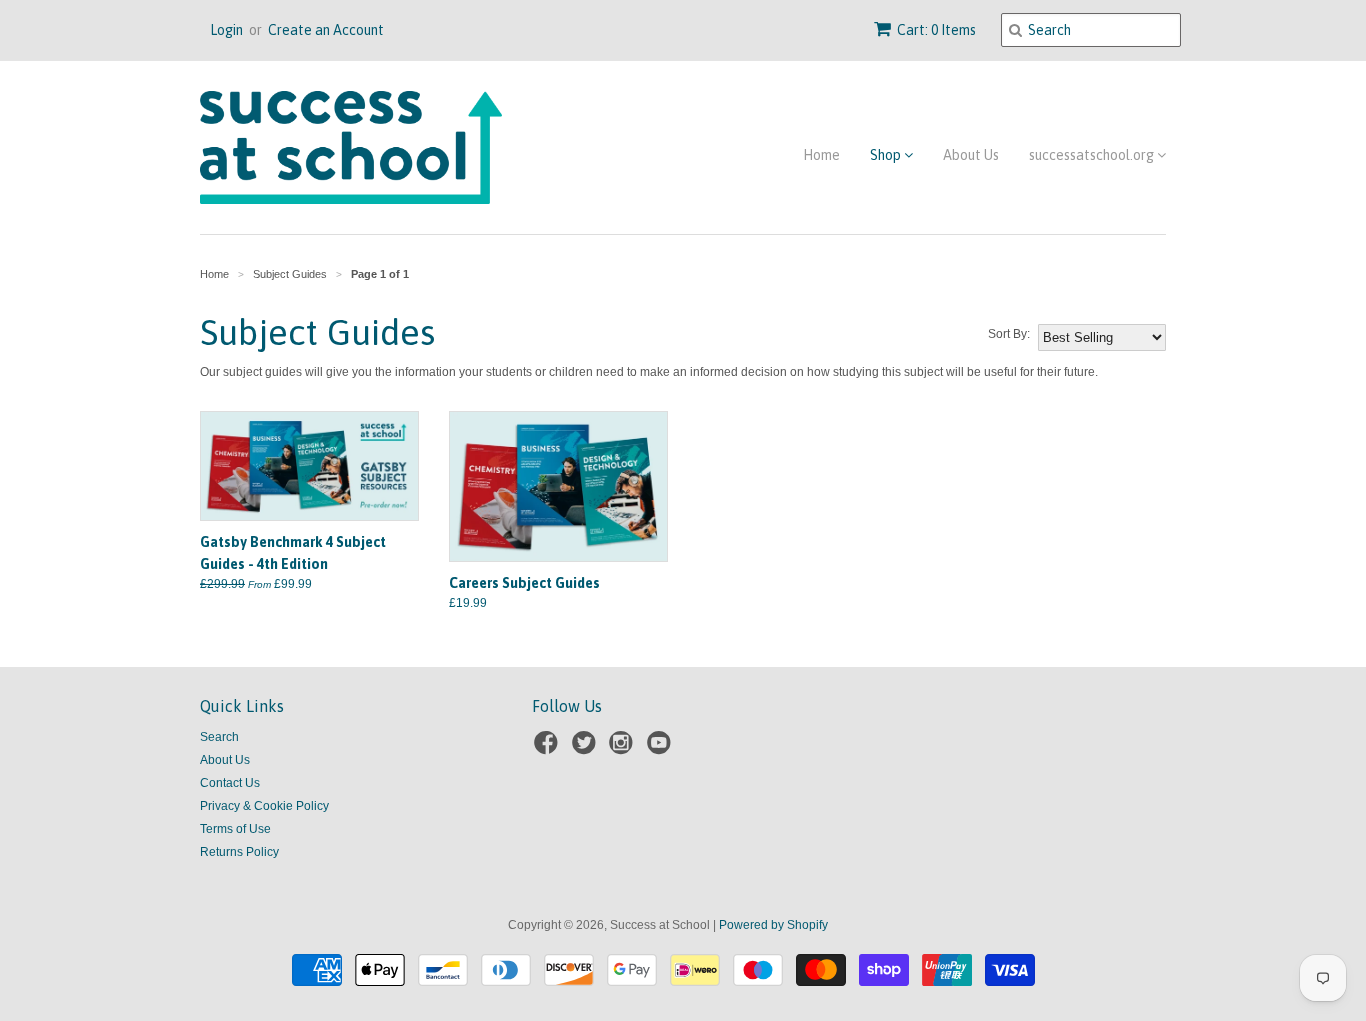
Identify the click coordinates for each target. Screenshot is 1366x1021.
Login (226, 30)
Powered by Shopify (773, 925)
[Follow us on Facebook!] (549, 749)
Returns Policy (239, 852)
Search (219, 737)
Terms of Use (235, 829)
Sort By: (1009, 334)
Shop (887, 155)
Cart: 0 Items (936, 30)
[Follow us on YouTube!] (662, 749)
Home (821, 155)
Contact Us (230, 783)
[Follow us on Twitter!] (587, 749)
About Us (971, 155)
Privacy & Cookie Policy (264, 806)
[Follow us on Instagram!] (624, 749)
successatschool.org (1093, 155)
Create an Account (326, 30)
